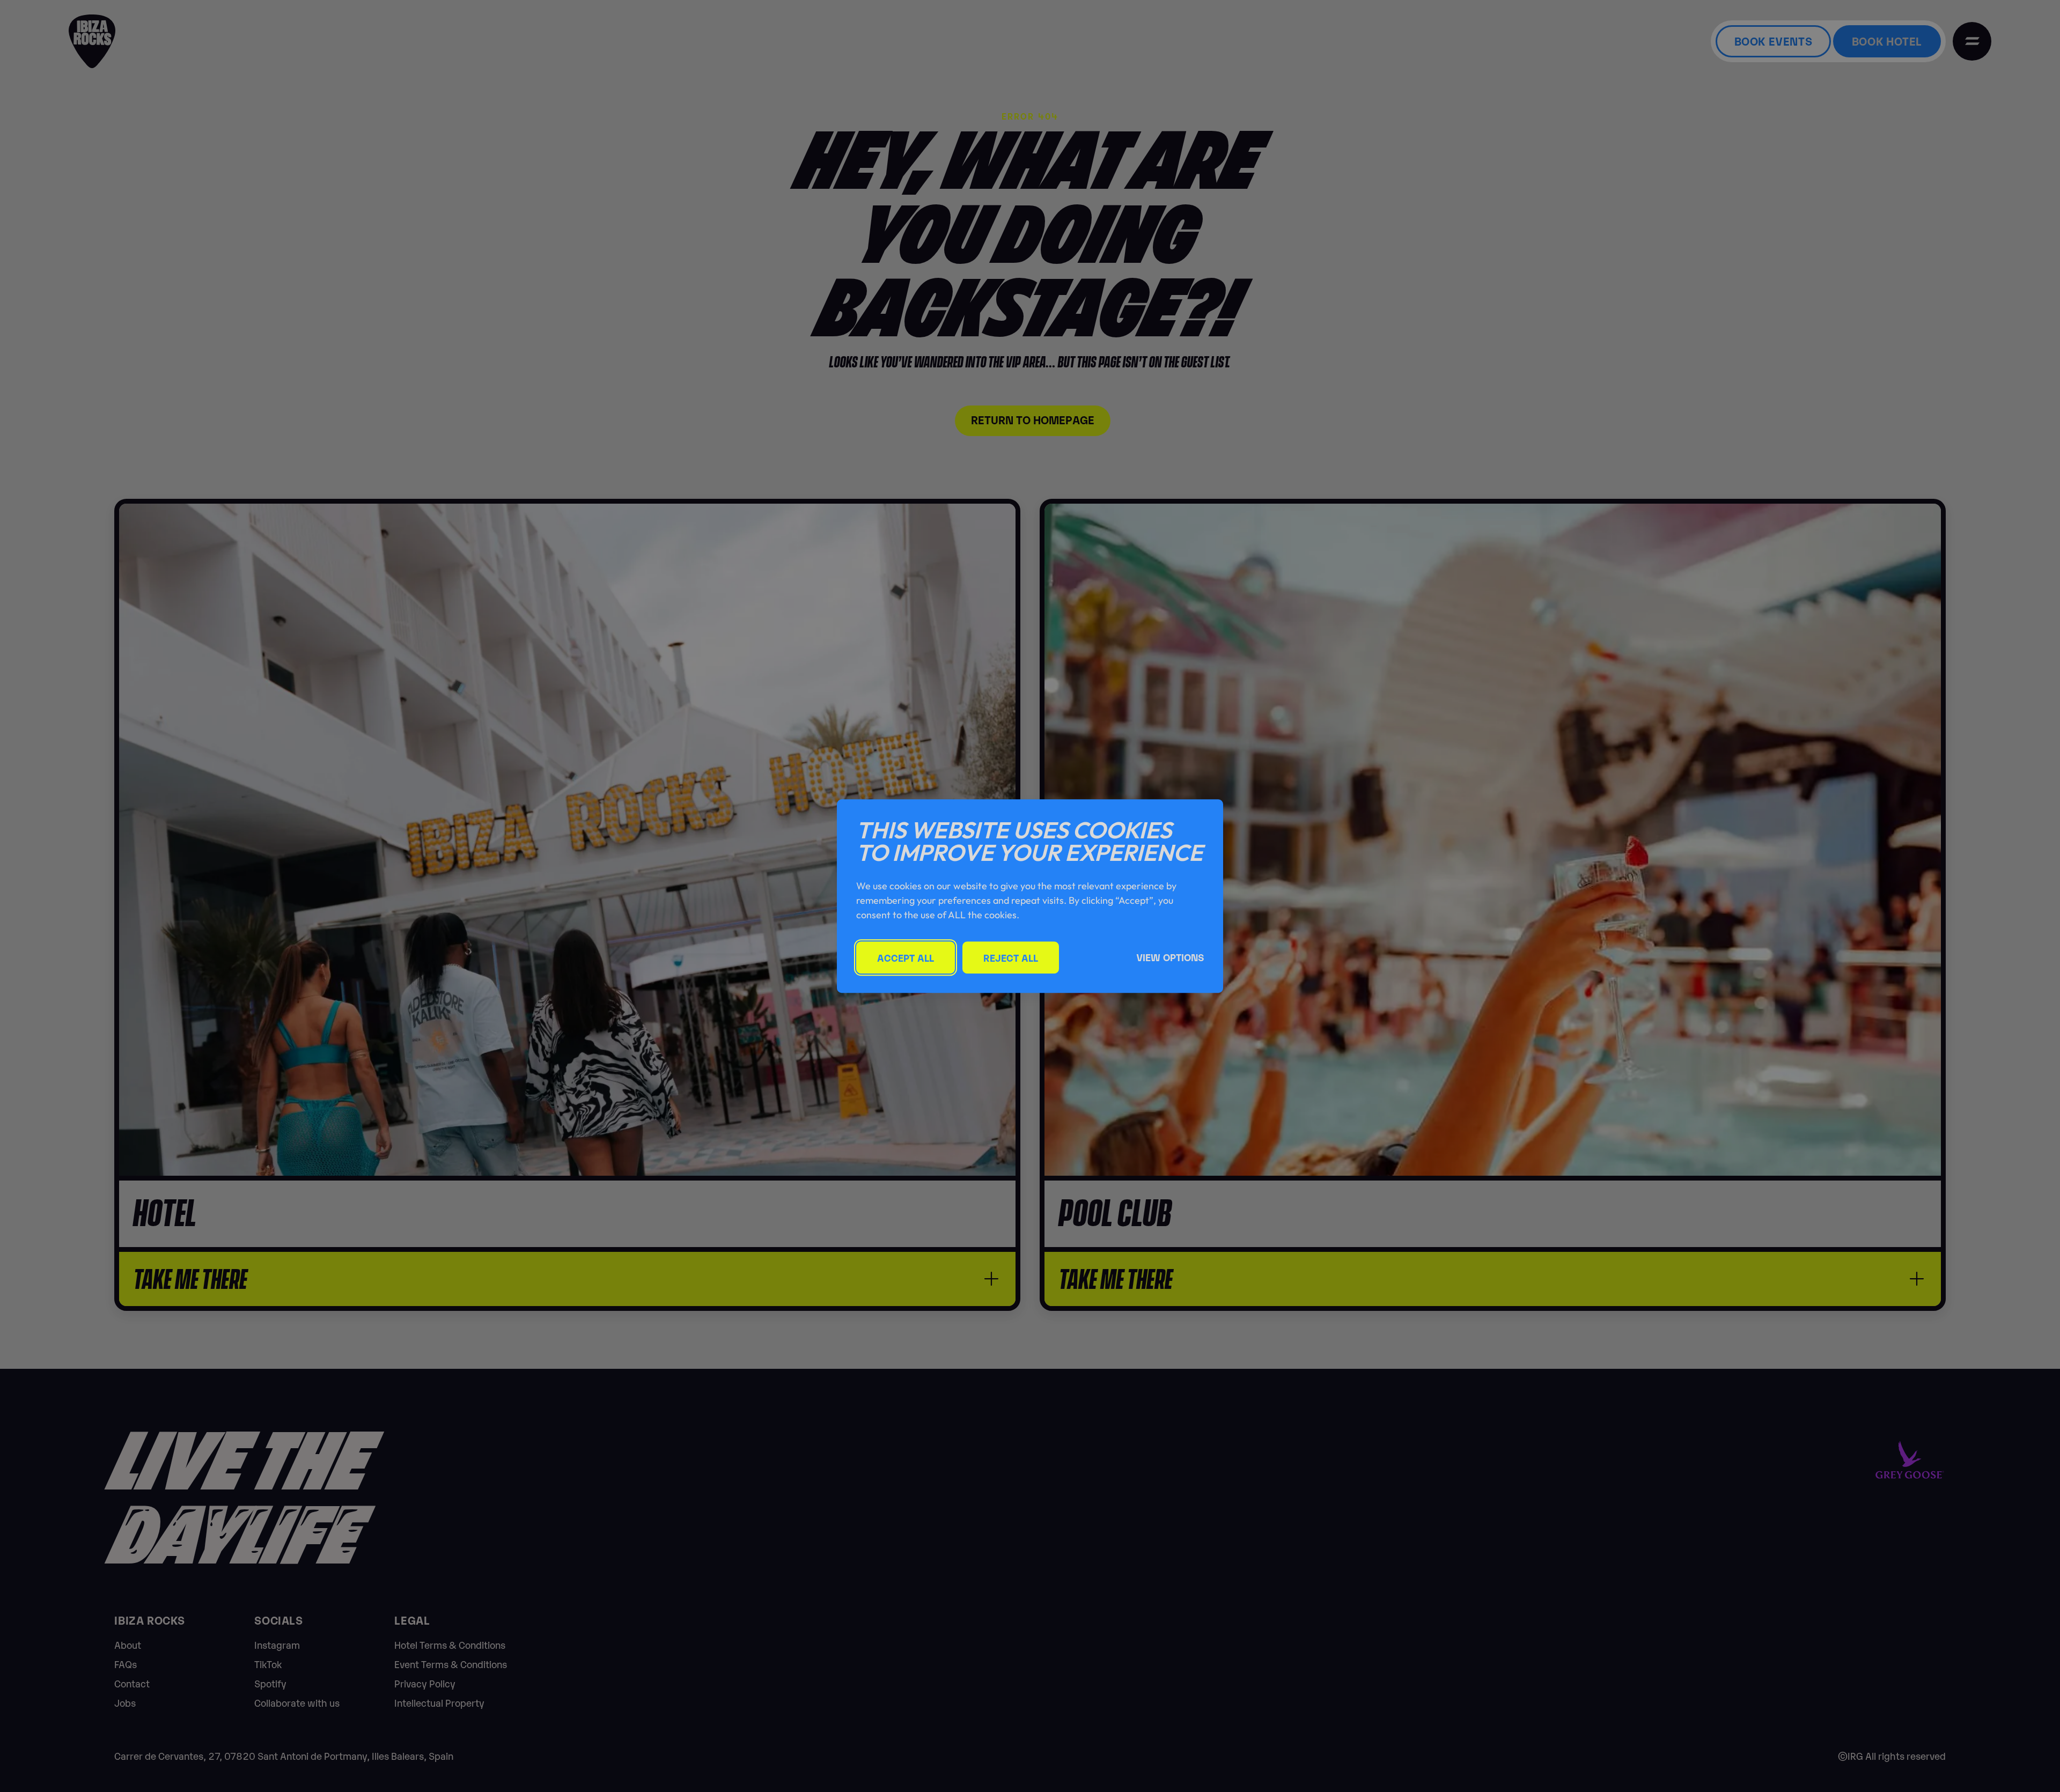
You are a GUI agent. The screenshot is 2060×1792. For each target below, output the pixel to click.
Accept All (906, 957)
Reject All (1011, 957)
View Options (1170, 957)
